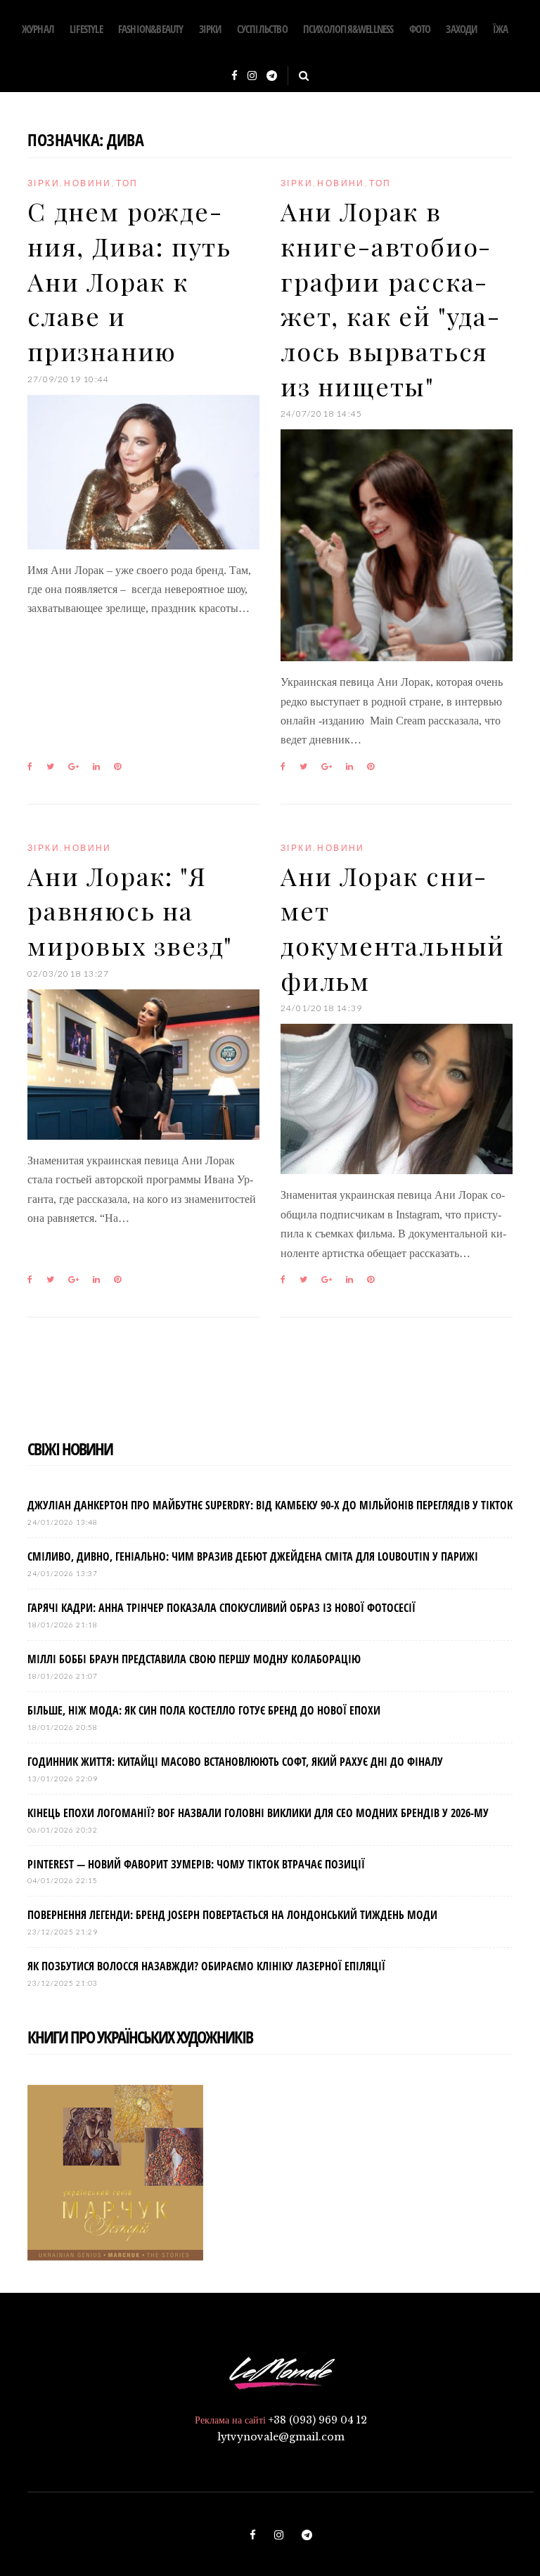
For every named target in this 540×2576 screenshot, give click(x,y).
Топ (127, 183)
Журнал (38, 29)
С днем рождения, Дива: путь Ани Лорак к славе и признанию (129, 281)
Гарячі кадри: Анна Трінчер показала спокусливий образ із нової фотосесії (221, 1608)
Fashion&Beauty (151, 29)
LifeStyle (86, 29)
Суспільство (262, 29)
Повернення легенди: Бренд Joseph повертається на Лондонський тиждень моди (232, 1915)
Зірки (210, 29)
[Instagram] (252, 76)
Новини (88, 183)
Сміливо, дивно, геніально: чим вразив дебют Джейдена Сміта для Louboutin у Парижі (253, 1556)
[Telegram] (272, 76)
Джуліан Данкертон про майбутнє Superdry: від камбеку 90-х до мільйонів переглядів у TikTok (270, 1505)
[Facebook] (234, 76)
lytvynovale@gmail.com (281, 2437)
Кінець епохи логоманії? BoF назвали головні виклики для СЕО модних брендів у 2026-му (258, 1813)
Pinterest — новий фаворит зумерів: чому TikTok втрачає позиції (196, 1864)
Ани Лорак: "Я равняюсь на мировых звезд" (130, 910)
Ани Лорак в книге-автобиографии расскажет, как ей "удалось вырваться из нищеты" (390, 298)
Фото (420, 29)
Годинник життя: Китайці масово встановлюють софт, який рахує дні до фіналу (235, 1762)
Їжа (501, 29)
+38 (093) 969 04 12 (318, 2420)
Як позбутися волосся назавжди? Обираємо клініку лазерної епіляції (206, 1966)
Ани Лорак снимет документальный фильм (393, 928)
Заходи (461, 29)
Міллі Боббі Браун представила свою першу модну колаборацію (194, 1659)
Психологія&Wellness (348, 29)
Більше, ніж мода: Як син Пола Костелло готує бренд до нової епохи (204, 1710)
